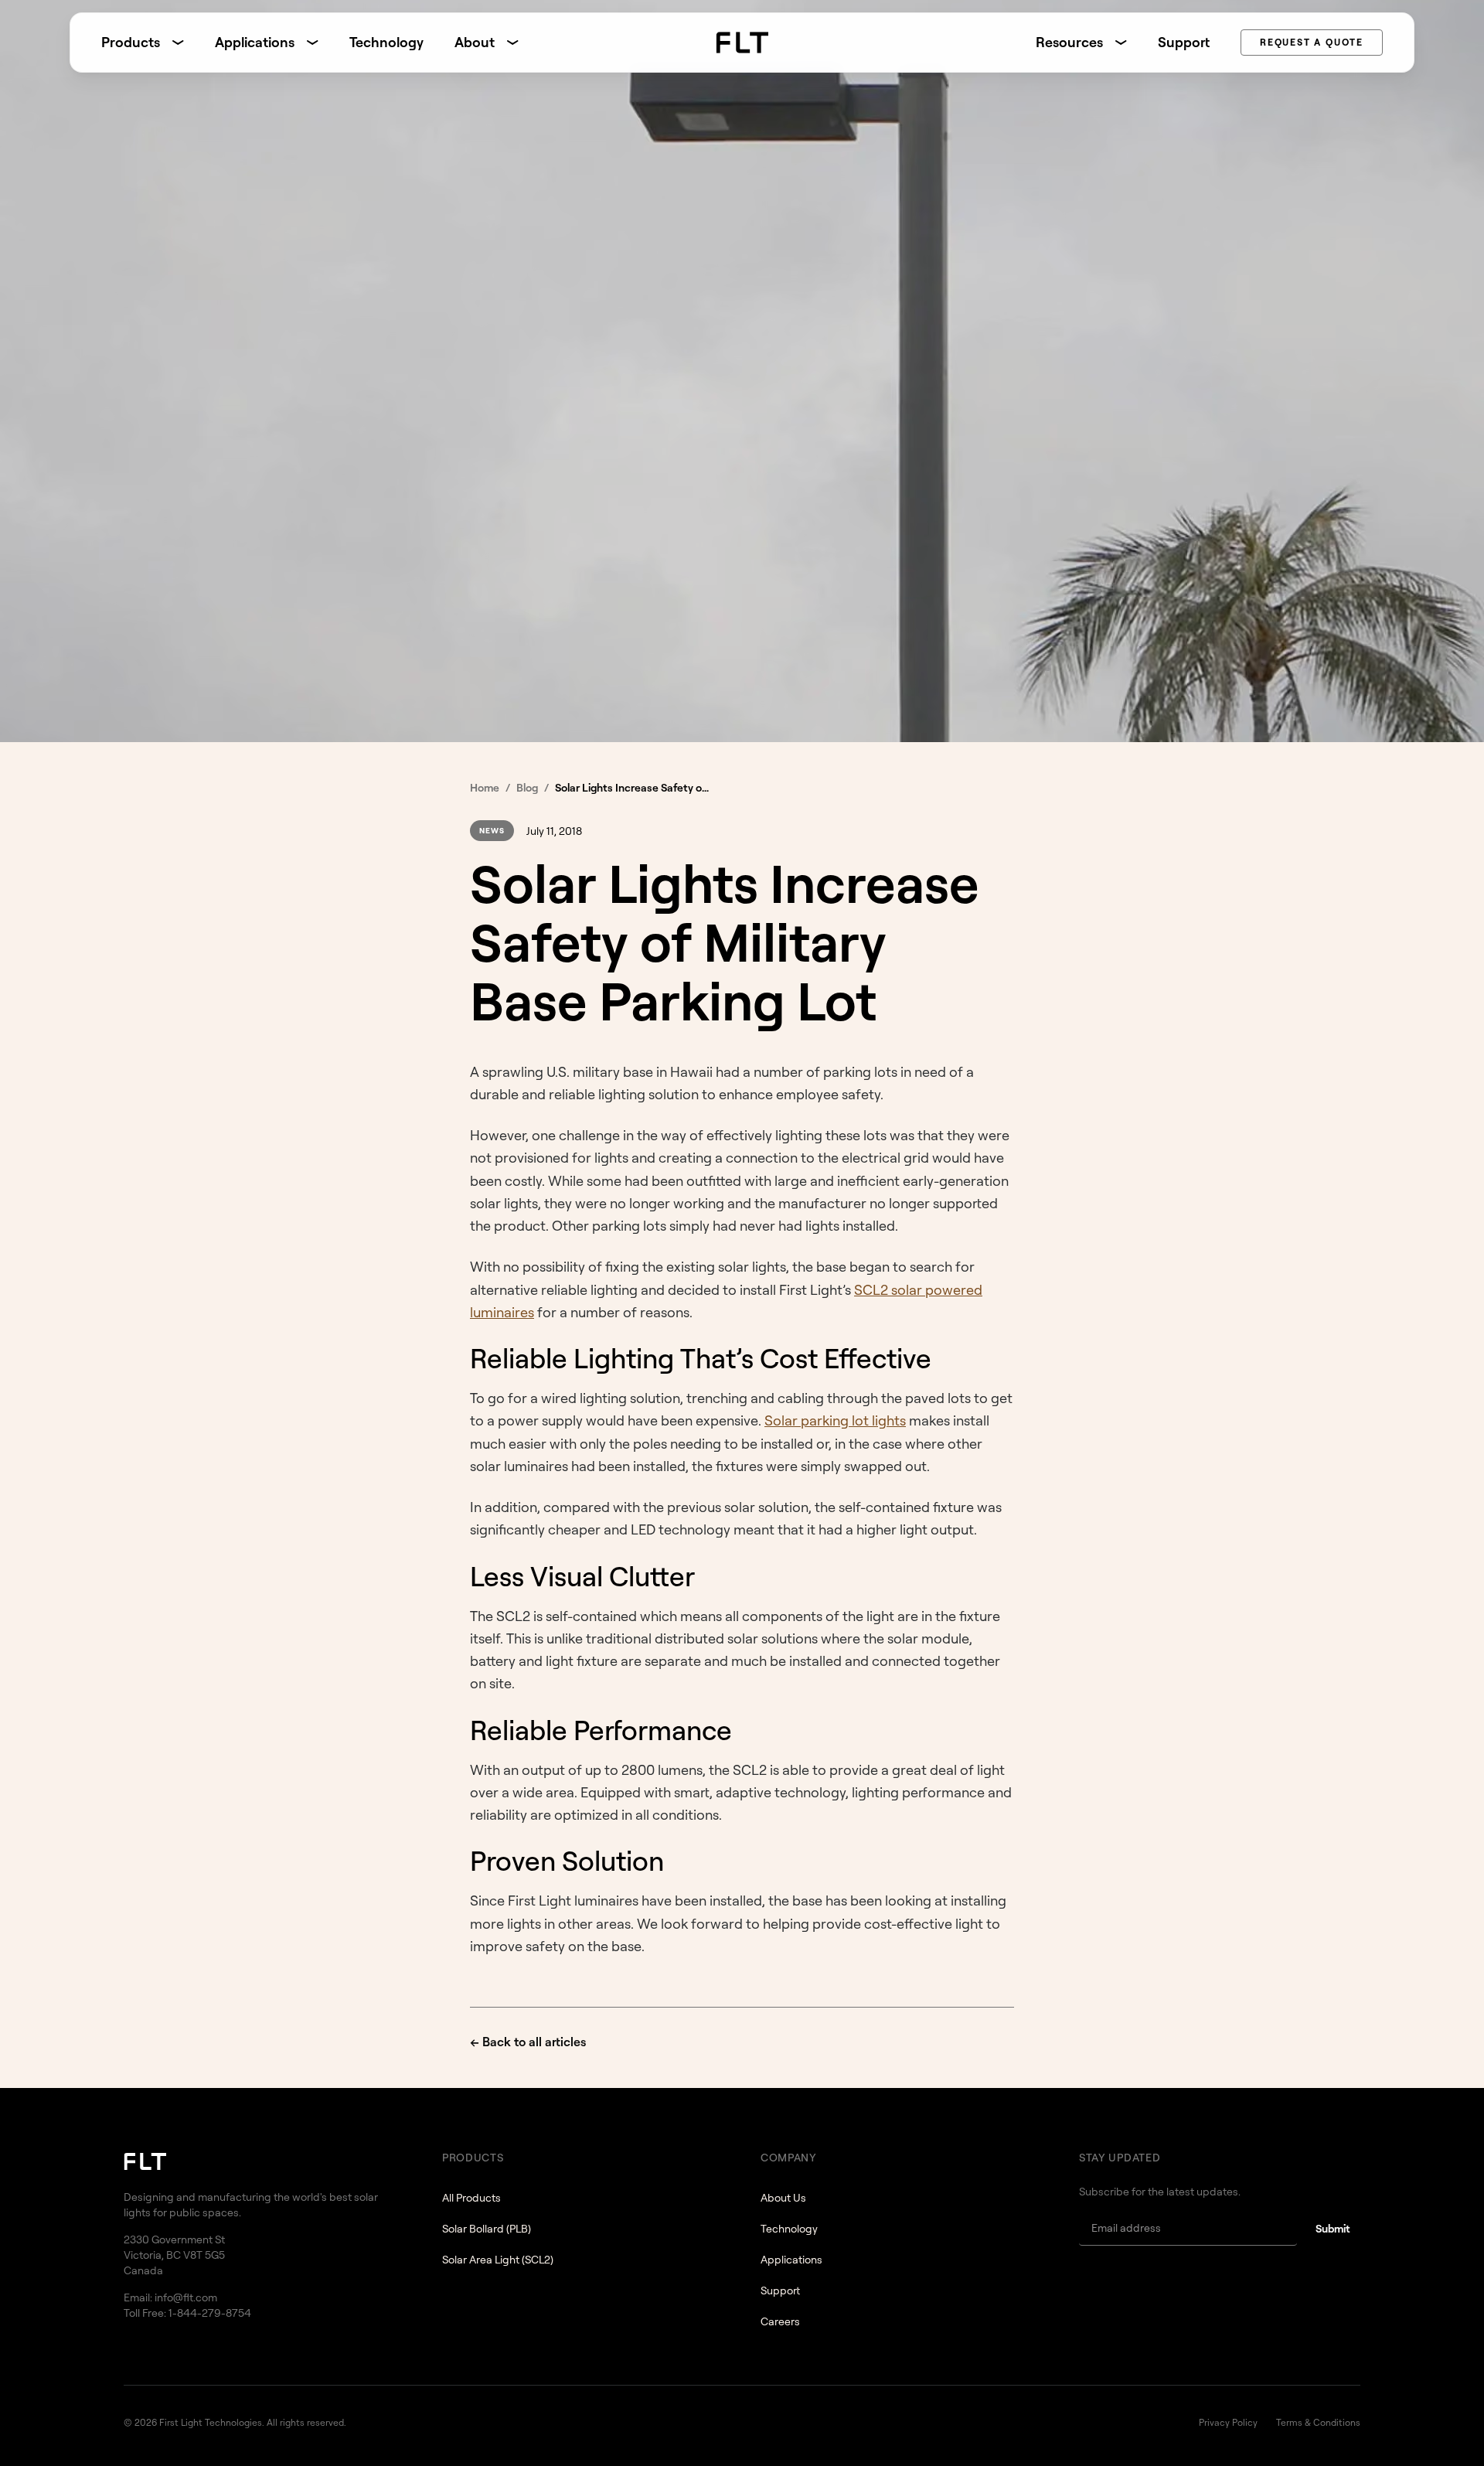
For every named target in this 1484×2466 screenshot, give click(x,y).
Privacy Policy (1228, 2422)
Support (1184, 42)
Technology (386, 42)
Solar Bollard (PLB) (487, 2228)
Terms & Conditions (1318, 2422)
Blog (527, 787)
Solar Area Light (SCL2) (498, 2259)
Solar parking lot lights (835, 1420)
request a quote (1312, 42)
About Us (783, 2197)
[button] (143, 42)
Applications (791, 2259)
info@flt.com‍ (186, 2297)
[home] (742, 43)
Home (485, 787)
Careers (780, 2321)
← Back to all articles (528, 2042)
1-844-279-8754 (210, 2313)
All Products (471, 2197)
